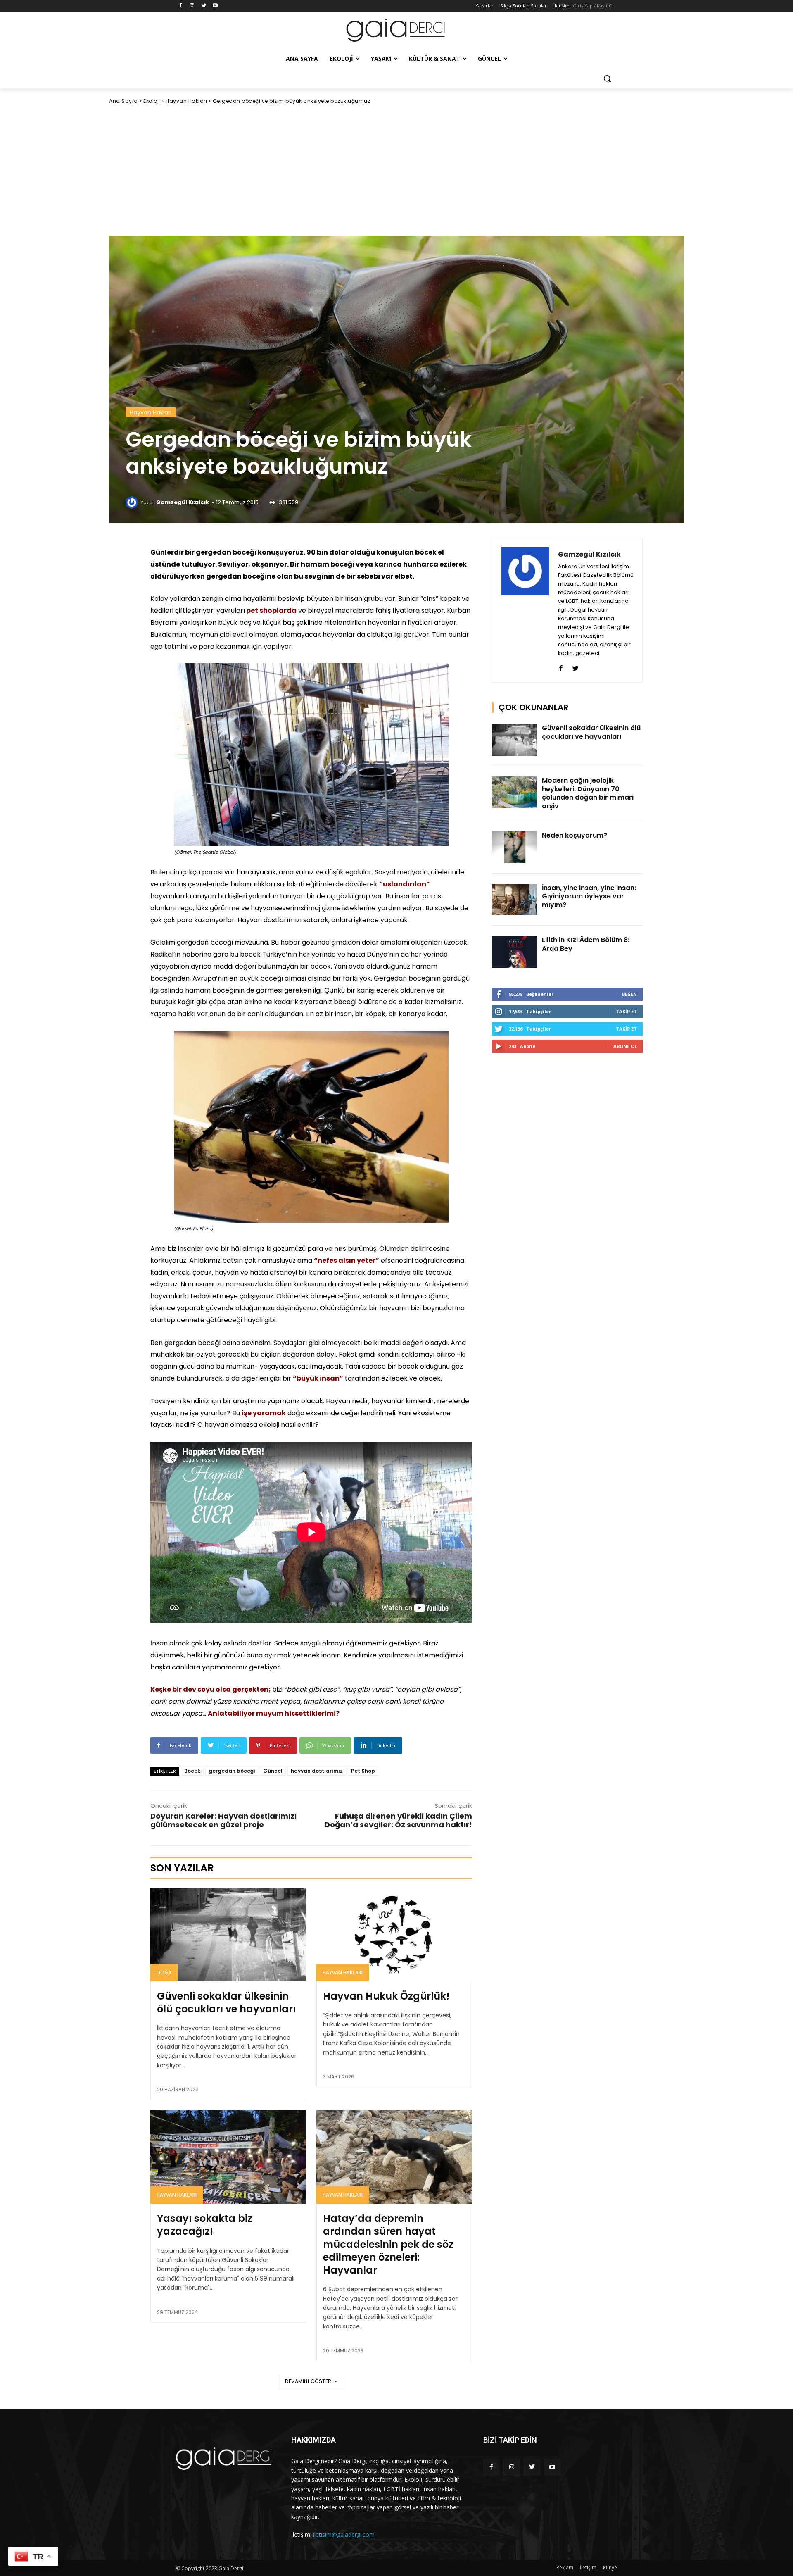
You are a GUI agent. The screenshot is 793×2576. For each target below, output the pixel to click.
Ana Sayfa (123, 101)
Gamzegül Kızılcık (183, 502)
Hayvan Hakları (186, 101)
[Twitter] (204, 6)
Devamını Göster (308, 2381)
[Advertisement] (396, 170)
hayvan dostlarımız (317, 1771)
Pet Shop (363, 1771)
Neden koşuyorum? (575, 835)
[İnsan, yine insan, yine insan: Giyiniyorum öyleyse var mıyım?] (515, 900)
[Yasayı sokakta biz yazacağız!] (228, 2157)
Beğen (629, 994)
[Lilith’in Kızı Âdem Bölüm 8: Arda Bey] (515, 952)
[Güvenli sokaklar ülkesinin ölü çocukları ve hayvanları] (228, 1935)
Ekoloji (152, 101)
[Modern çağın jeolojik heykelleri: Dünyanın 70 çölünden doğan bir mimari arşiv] (515, 792)
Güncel (273, 1771)
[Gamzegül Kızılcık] (133, 502)
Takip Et (626, 1011)
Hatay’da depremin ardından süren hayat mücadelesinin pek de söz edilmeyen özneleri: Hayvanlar (388, 2244)
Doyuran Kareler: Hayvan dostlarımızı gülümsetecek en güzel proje (223, 1820)
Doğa (164, 1972)
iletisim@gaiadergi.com (344, 2534)
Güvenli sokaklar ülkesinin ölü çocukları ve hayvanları (226, 2002)
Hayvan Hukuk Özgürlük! (386, 1996)
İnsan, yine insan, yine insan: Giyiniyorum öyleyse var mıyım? (589, 896)
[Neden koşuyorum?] (515, 847)
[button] (607, 79)
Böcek (192, 1771)
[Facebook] (181, 6)
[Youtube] (215, 6)
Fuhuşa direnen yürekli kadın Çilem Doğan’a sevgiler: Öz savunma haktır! (398, 1820)
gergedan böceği (232, 1771)
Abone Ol (625, 1046)
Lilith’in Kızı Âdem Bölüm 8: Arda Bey (586, 944)
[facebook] (561, 666)
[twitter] (576, 666)
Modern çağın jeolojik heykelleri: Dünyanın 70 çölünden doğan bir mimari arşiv (588, 793)
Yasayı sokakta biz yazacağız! (205, 2225)
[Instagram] (192, 6)
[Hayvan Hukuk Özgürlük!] (394, 1935)
